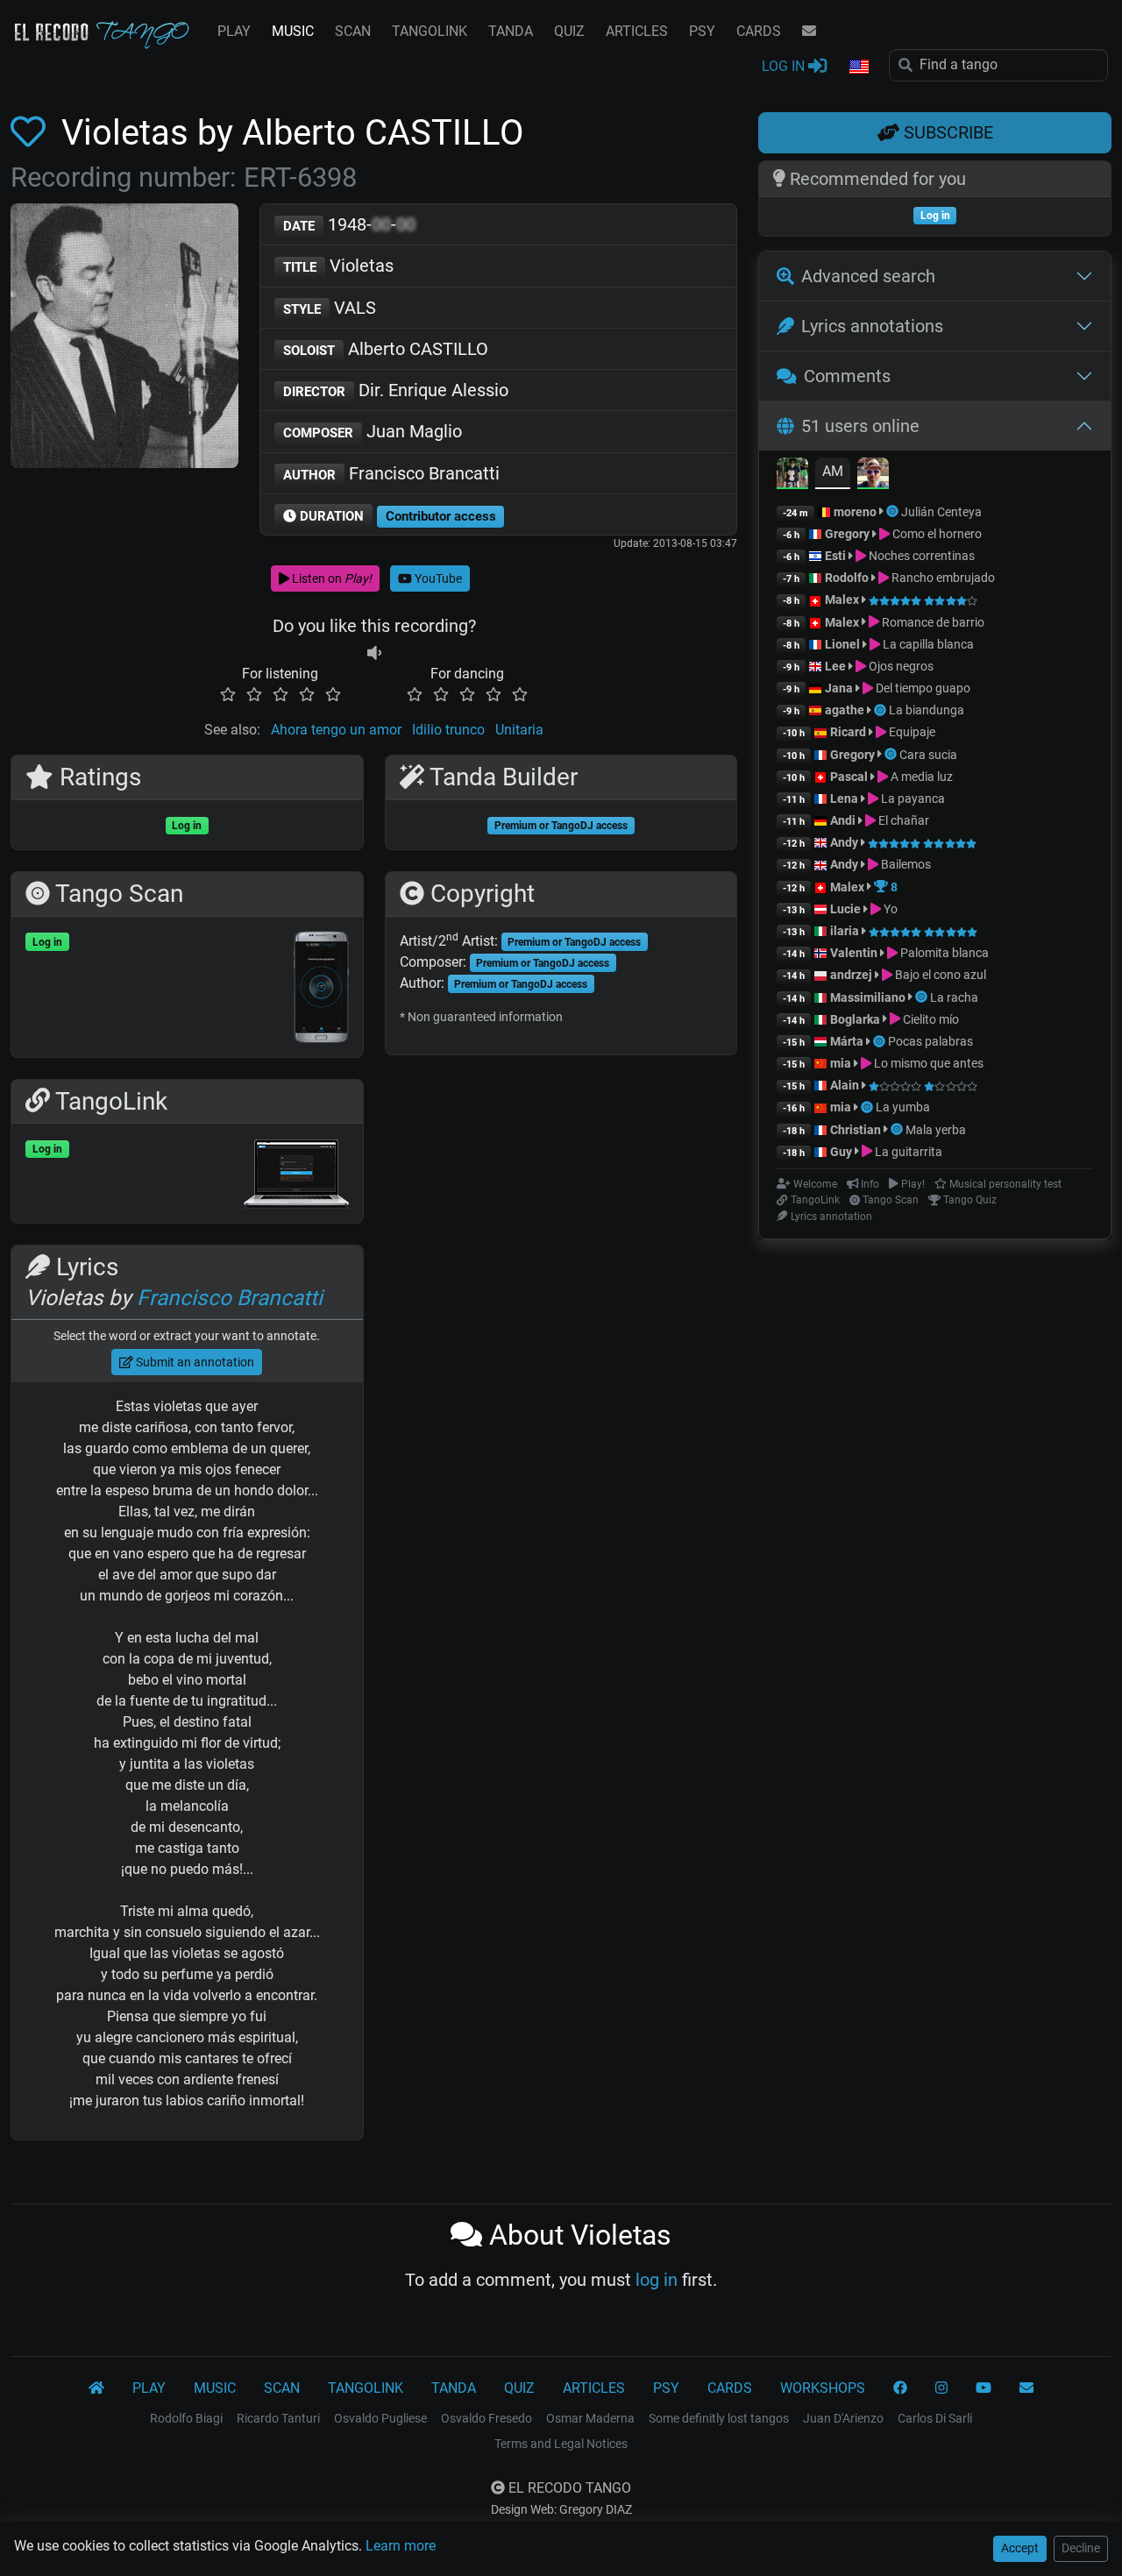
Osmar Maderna (590, 2418)
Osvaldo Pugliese (380, 2418)
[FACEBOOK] (900, 2388)
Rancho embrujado (942, 578)
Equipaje (911, 732)
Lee (835, 666)
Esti (835, 556)
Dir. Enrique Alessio (396, 390)
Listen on (330, 578)
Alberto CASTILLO (386, 349)
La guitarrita (907, 1152)
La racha (954, 997)
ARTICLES (637, 31)
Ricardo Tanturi (278, 2418)
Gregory (847, 534)
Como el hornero (936, 534)
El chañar (902, 820)
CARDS (759, 31)
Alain (845, 1085)
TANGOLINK (430, 31)
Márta (847, 1041)
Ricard (848, 732)
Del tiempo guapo (922, 688)
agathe (845, 710)
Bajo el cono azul (939, 975)
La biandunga (927, 710)
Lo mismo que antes (927, 1063)
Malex (842, 600)
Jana (839, 688)
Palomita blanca (943, 953)
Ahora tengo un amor (336, 730)
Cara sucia (928, 755)
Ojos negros (900, 666)
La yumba (903, 1107)
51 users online (860, 426)
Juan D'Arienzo (843, 2418)
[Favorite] (32, 133)
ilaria (845, 931)
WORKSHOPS (823, 2388)
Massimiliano (868, 997)
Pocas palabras (930, 1041)
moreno (855, 512)
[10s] (374, 653)
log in (657, 2280)
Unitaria (519, 730)
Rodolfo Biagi (186, 2418)
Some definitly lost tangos (719, 2418)
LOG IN (785, 66)
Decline (1081, 2548)
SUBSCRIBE (946, 132)
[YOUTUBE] (984, 2388)
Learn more (401, 2546)
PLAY (234, 31)
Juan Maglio (373, 431)
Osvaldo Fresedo (486, 2418)
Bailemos (905, 864)
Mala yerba (936, 1130)
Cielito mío (930, 1019)
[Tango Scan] (894, 512)
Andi (843, 820)
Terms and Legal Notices (561, 2444)
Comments (847, 376)
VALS (330, 308)
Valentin (854, 953)
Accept (1020, 2548)
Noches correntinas (920, 556)
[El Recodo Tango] (96, 2388)
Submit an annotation (194, 1362)
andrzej (851, 975)
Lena (844, 798)
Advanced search (868, 276)
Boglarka (855, 1019)
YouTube (437, 578)
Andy (844, 842)
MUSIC (293, 31)
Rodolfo (847, 578)
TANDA (511, 31)
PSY (702, 31)
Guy (841, 1152)
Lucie (845, 909)
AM (833, 471)
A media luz (920, 777)
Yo (889, 909)
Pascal (849, 777)
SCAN (353, 31)
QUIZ (569, 31)
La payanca (912, 798)
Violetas (338, 266)
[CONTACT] (809, 32)
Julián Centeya (941, 512)
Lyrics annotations (872, 326)
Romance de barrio (932, 622)
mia (841, 1063)
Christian (856, 1130)
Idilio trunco (448, 730)
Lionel (844, 644)
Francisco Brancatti (391, 473)
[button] (858, 67)
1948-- (349, 224)
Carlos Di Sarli (935, 2418)
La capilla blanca (927, 644)
